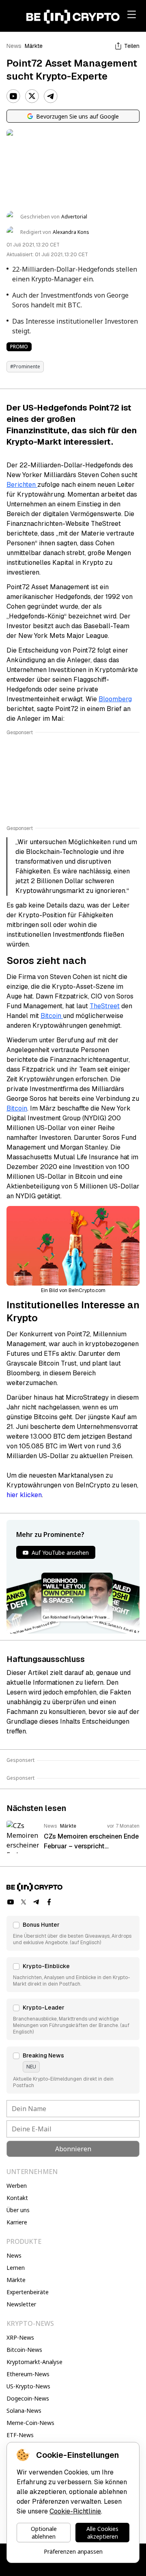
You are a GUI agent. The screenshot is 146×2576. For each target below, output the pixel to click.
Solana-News (24, 2411)
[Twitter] (32, 96)
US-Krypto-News (28, 2386)
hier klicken (24, 1495)
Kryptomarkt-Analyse (34, 2362)
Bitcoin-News (24, 2350)
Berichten (22, 485)
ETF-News (20, 2435)
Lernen (16, 2268)
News (14, 46)
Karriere (17, 2222)
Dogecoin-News (28, 2398)
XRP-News (20, 2337)
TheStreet (105, 1006)
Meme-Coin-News (30, 2423)
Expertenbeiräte (28, 2292)
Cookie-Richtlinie (75, 2511)
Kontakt (17, 2198)
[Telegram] (51, 96)
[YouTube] (13, 96)
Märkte (34, 46)
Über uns (18, 2210)
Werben (17, 2186)
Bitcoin (52, 1016)
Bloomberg (115, 699)
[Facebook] (49, 1902)
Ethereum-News (28, 2374)
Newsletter (21, 2304)
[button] (73, 1933)
